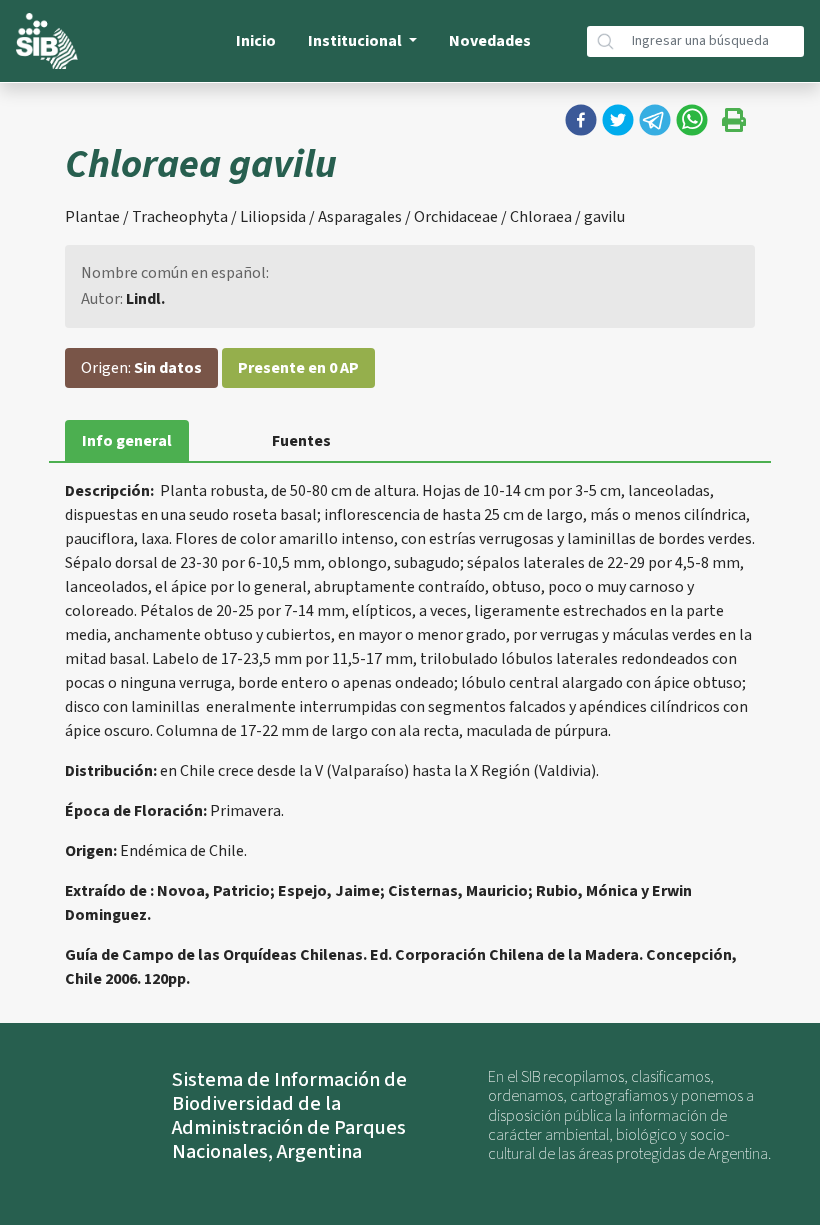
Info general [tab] (127, 441)
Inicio (256, 41)
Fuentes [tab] (301, 441)
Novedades (490, 41)
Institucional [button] (356, 41)
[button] (581, 120)
